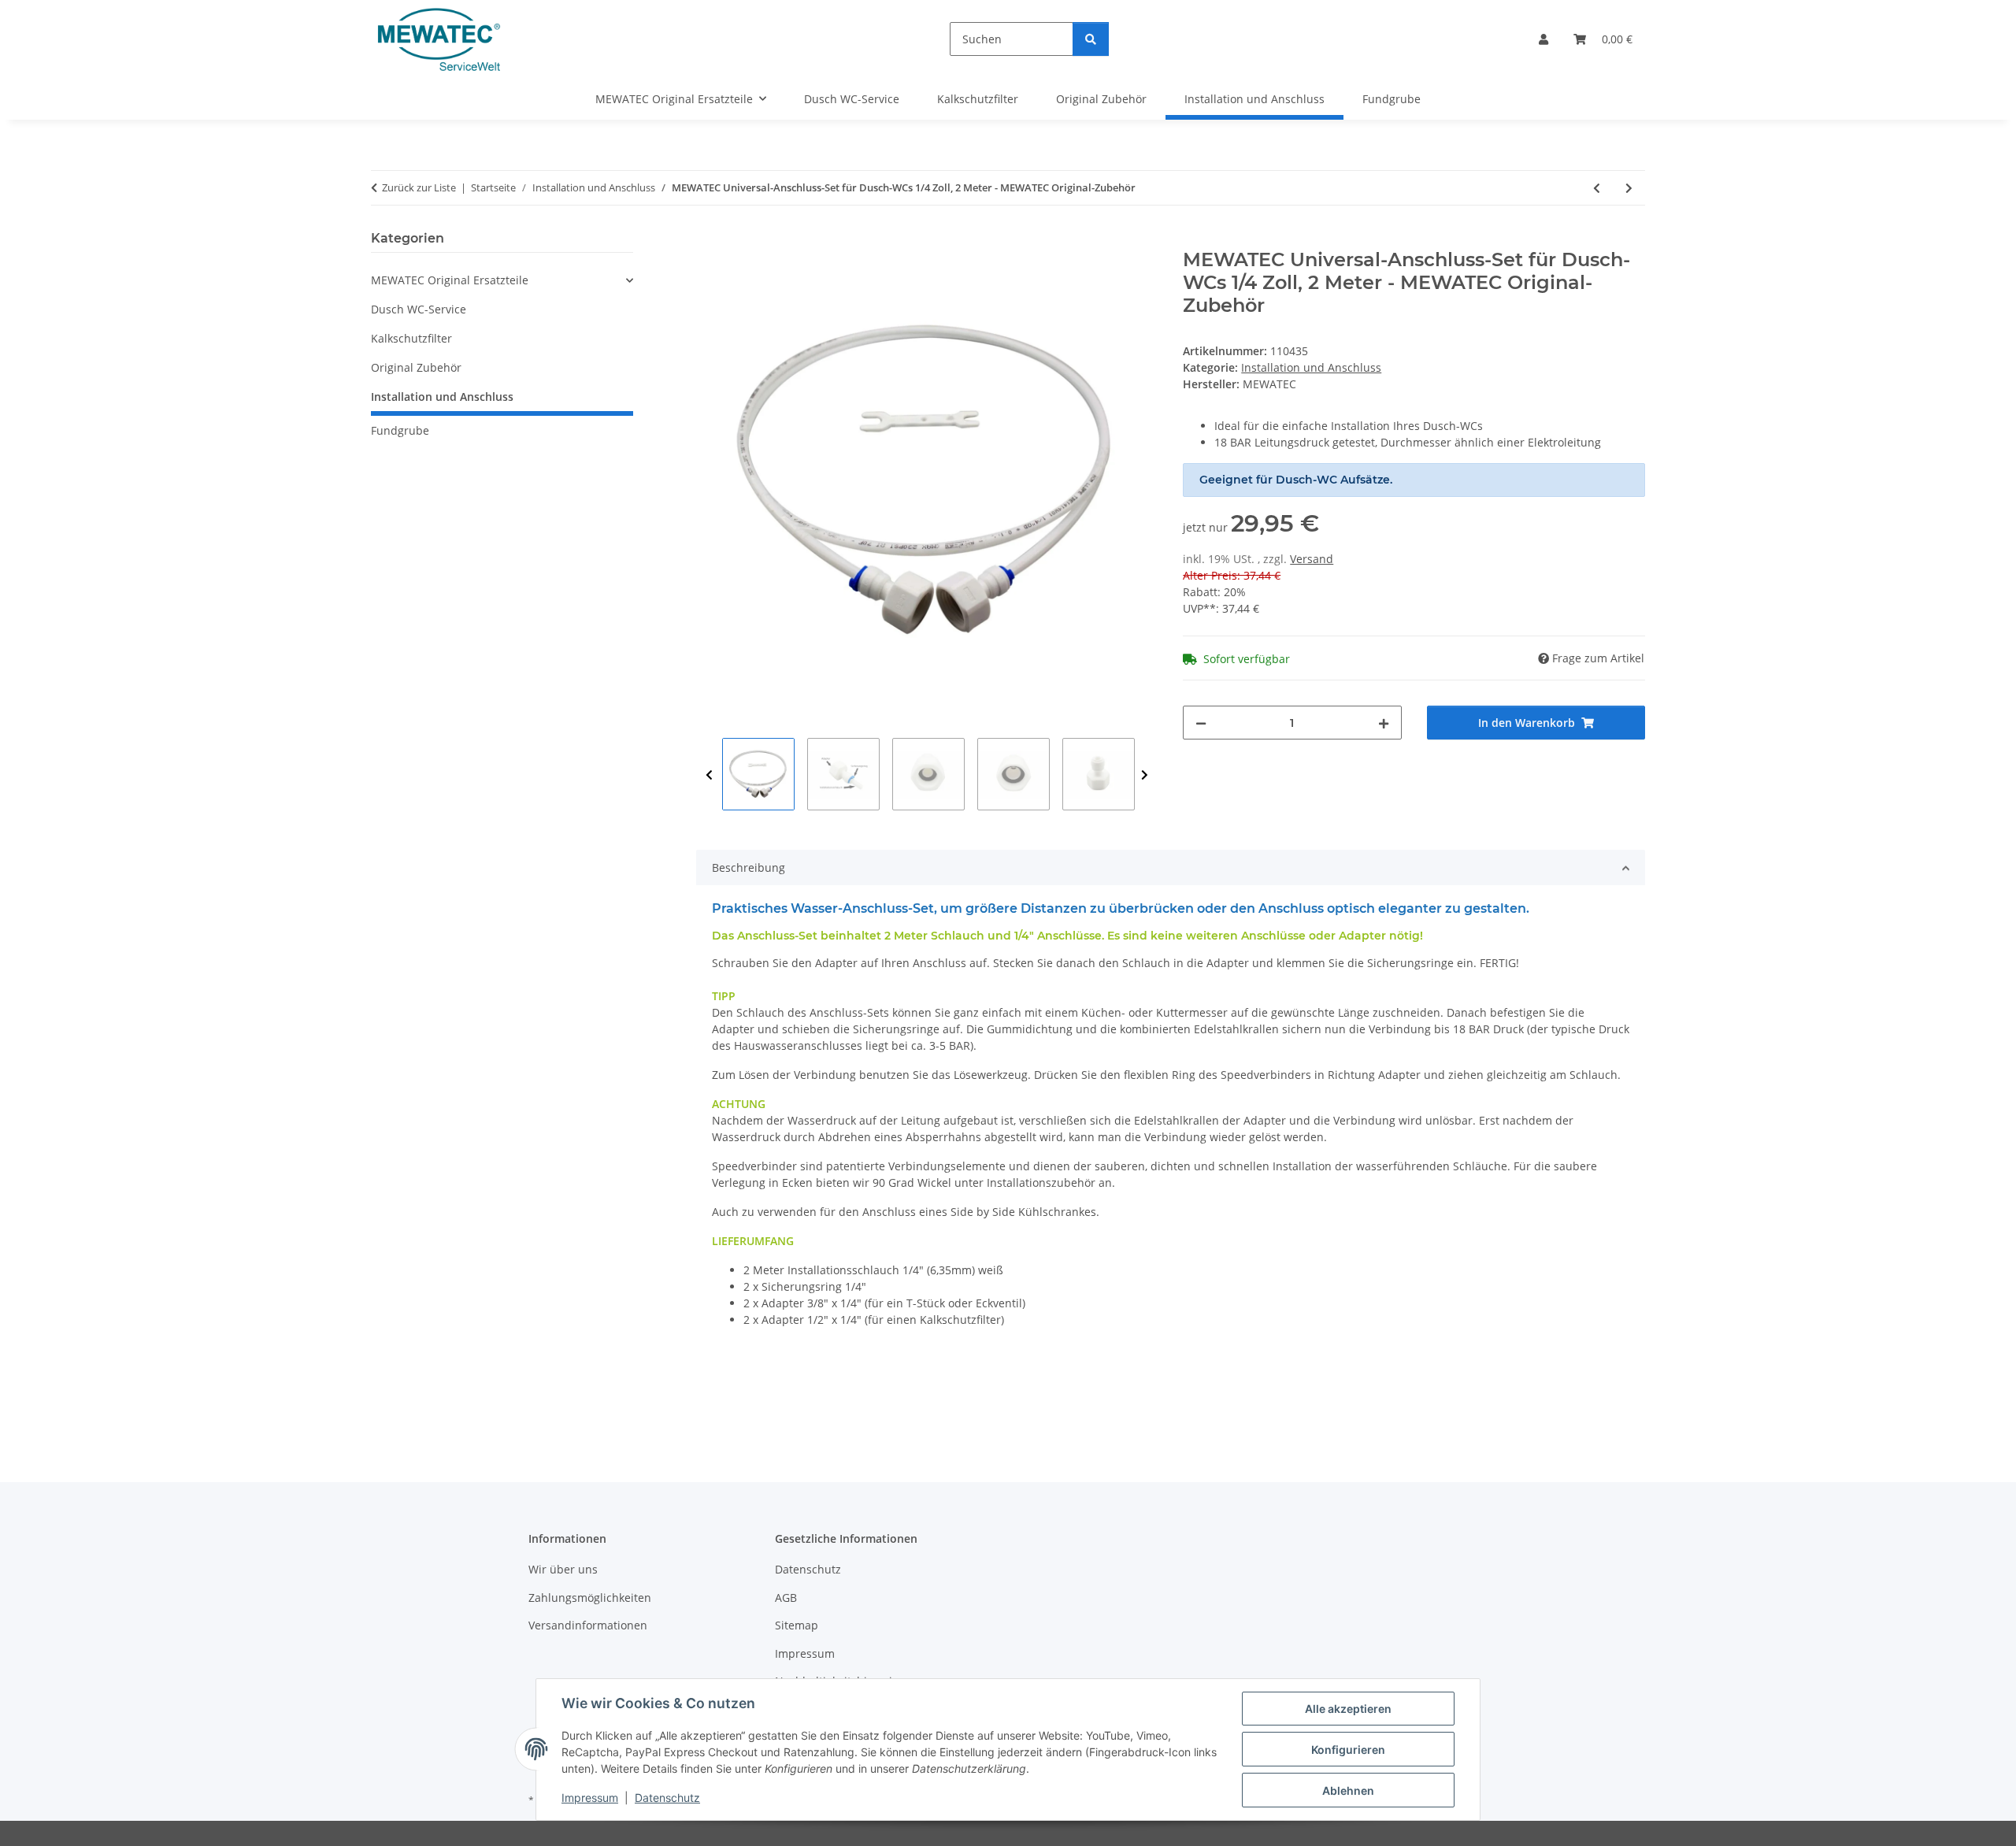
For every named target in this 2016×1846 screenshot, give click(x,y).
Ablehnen (1348, 1790)
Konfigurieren (1348, 1750)
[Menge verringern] (1201, 723)
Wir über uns (563, 1569)
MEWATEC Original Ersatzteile (450, 280)
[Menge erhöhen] (1384, 723)
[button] (1543, 39)
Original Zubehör (416, 367)
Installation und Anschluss (1311, 367)
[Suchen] (1091, 39)
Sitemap (797, 1625)
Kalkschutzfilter (411, 338)
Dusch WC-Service (419, 309)
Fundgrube (400, 430)
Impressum (590, 1798)
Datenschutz (667, 1798)
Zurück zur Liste (419, 187)
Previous (709, 775)
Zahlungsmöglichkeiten (590, 1598)
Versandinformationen (588, 1625)
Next (1145, 775)
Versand (1312, 559)
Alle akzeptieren (1348, 1709)
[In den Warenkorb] (709, 240)
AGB (786, 1598)
